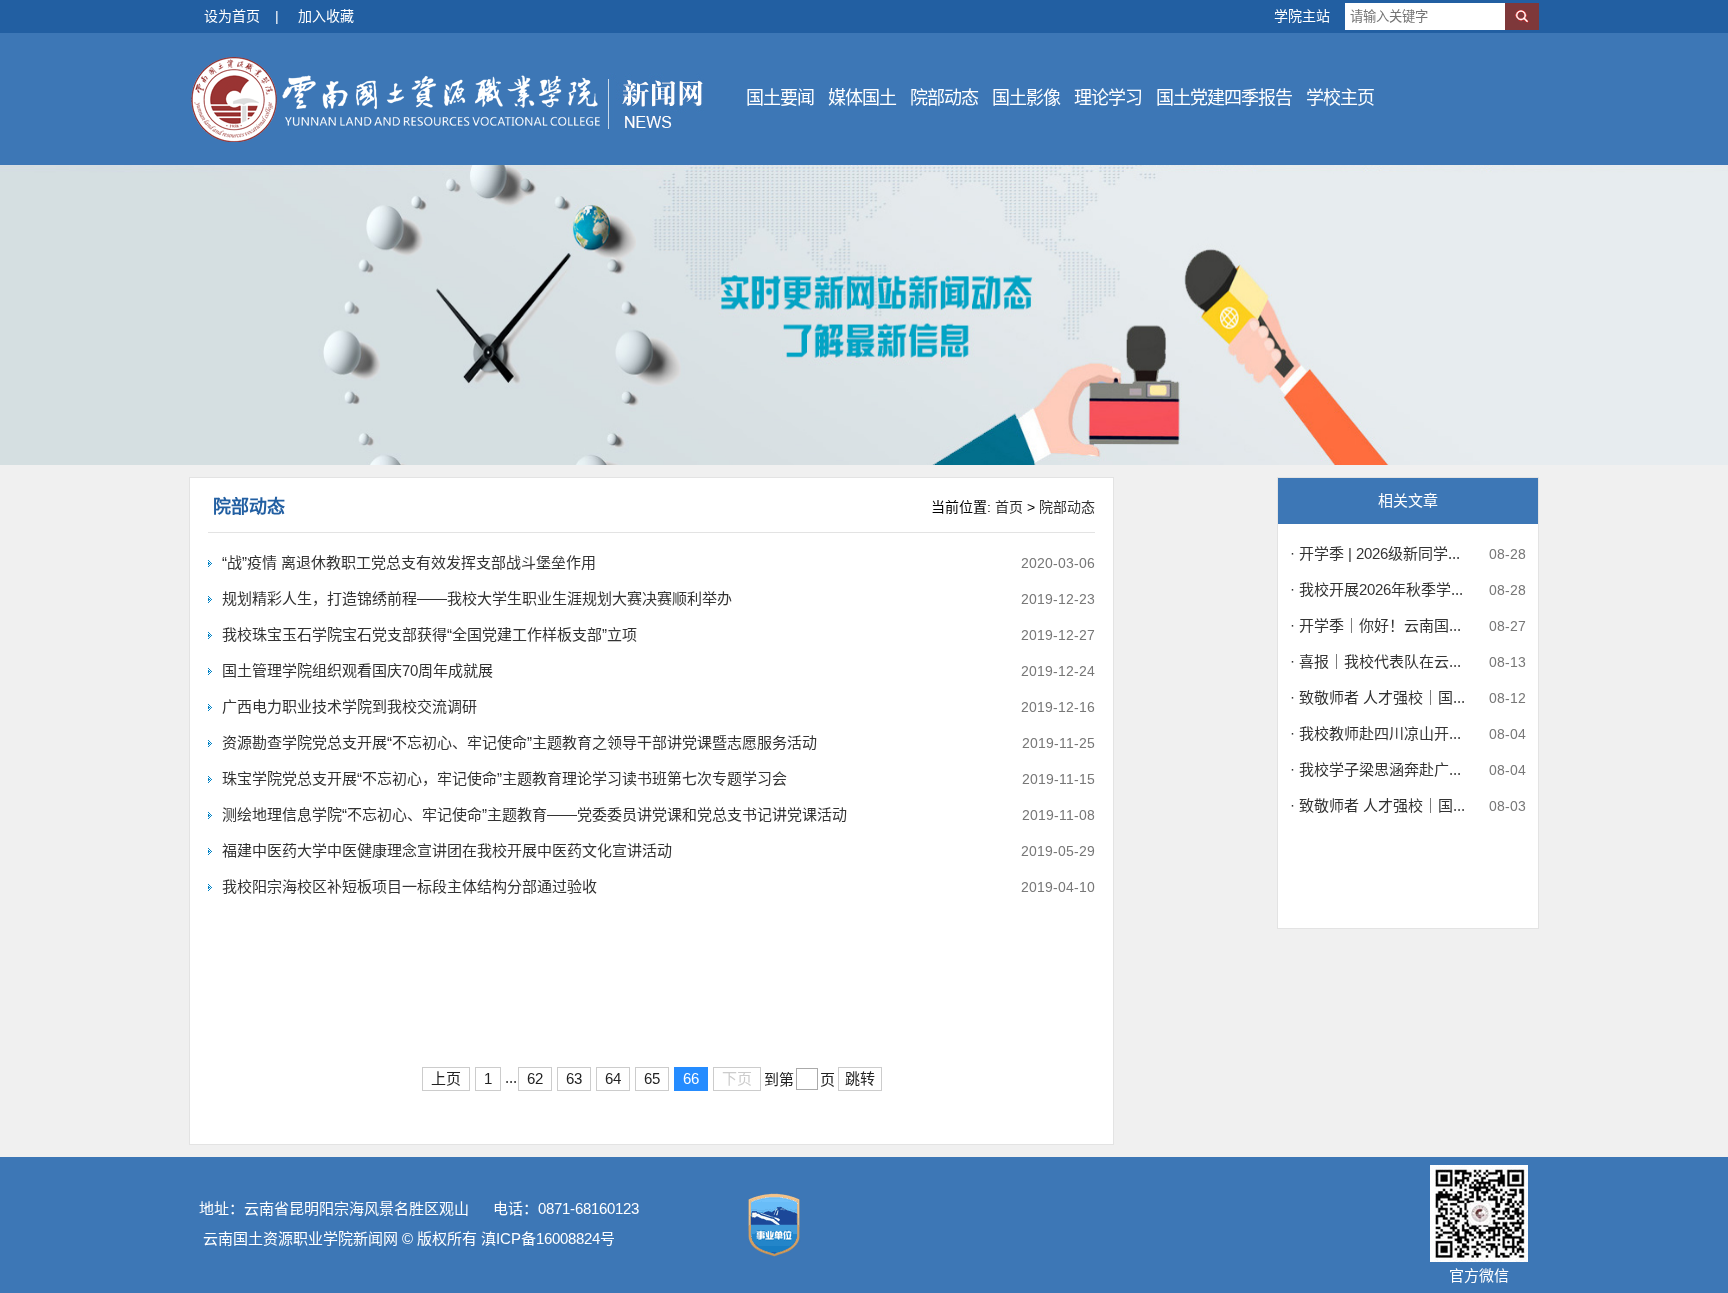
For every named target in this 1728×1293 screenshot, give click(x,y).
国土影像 (1026, 98)
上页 (446, 1078)
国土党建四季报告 (1224, 98)
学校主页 (1340, 98)
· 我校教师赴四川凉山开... (1375, 733)
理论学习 (1108, 98)
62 (535, 1078)
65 (652, 1078)
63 (574, 1078)
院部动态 (944, 98)
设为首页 (232, 16)
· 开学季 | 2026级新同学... (1375, 553)
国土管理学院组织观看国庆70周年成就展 (357, 670)
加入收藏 (326, 16)
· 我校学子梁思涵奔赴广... (1375, 769)
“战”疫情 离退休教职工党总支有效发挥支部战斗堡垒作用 (409, 562)
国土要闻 (780, 98)
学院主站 (1302, 16)
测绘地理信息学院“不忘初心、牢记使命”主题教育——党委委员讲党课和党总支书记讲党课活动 (534, 814)
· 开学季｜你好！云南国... (1375, 625)
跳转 (860, 1078)
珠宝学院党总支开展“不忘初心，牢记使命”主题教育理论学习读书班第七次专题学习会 (504, 778)
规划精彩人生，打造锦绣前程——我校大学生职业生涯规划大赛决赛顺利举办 (477, 598)
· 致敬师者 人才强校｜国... (1377, 697)
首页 (1009, 507)
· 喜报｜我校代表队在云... (1375, 661)
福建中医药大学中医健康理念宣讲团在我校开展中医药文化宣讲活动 (447, 850)
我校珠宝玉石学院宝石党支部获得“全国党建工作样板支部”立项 (429, 634)
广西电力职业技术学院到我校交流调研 (349, 706)
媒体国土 (862, 98)
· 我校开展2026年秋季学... (1376, 589)
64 (613, 1078)
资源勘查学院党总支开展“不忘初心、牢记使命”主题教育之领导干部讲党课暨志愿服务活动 (519, 742)
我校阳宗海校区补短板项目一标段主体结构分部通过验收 (409, 886)
